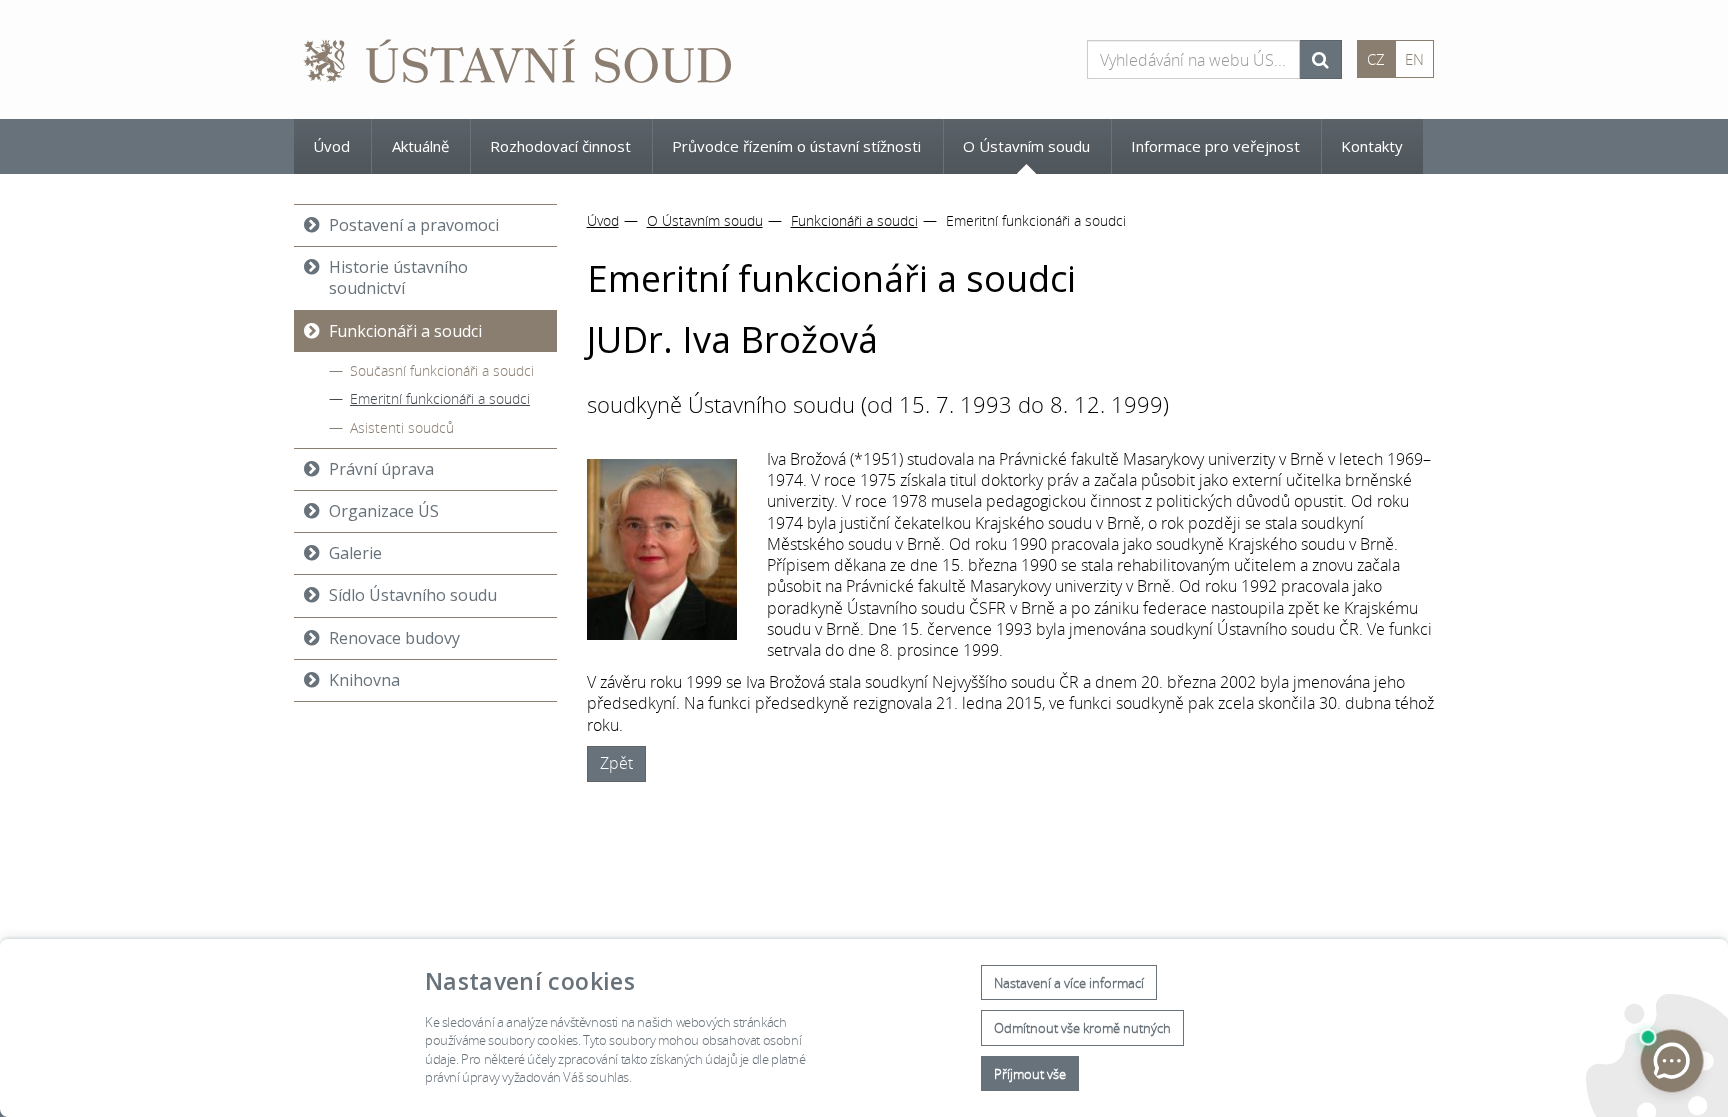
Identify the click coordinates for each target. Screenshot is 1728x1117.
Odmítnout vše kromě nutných (1082, 1028)
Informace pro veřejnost (1215, 146)
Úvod (331, 146)
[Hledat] (1320, 59)
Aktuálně (420, 146)
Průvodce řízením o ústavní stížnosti (796, 146)
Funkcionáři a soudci (854, 220)
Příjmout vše (1030, 1074)
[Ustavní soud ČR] (519, 59)
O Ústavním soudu (1026, 146)
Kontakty (1372, 146)
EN (1414, 59)
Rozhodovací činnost (560, 146)
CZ (1376, 59)
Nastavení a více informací (1069, 983)
